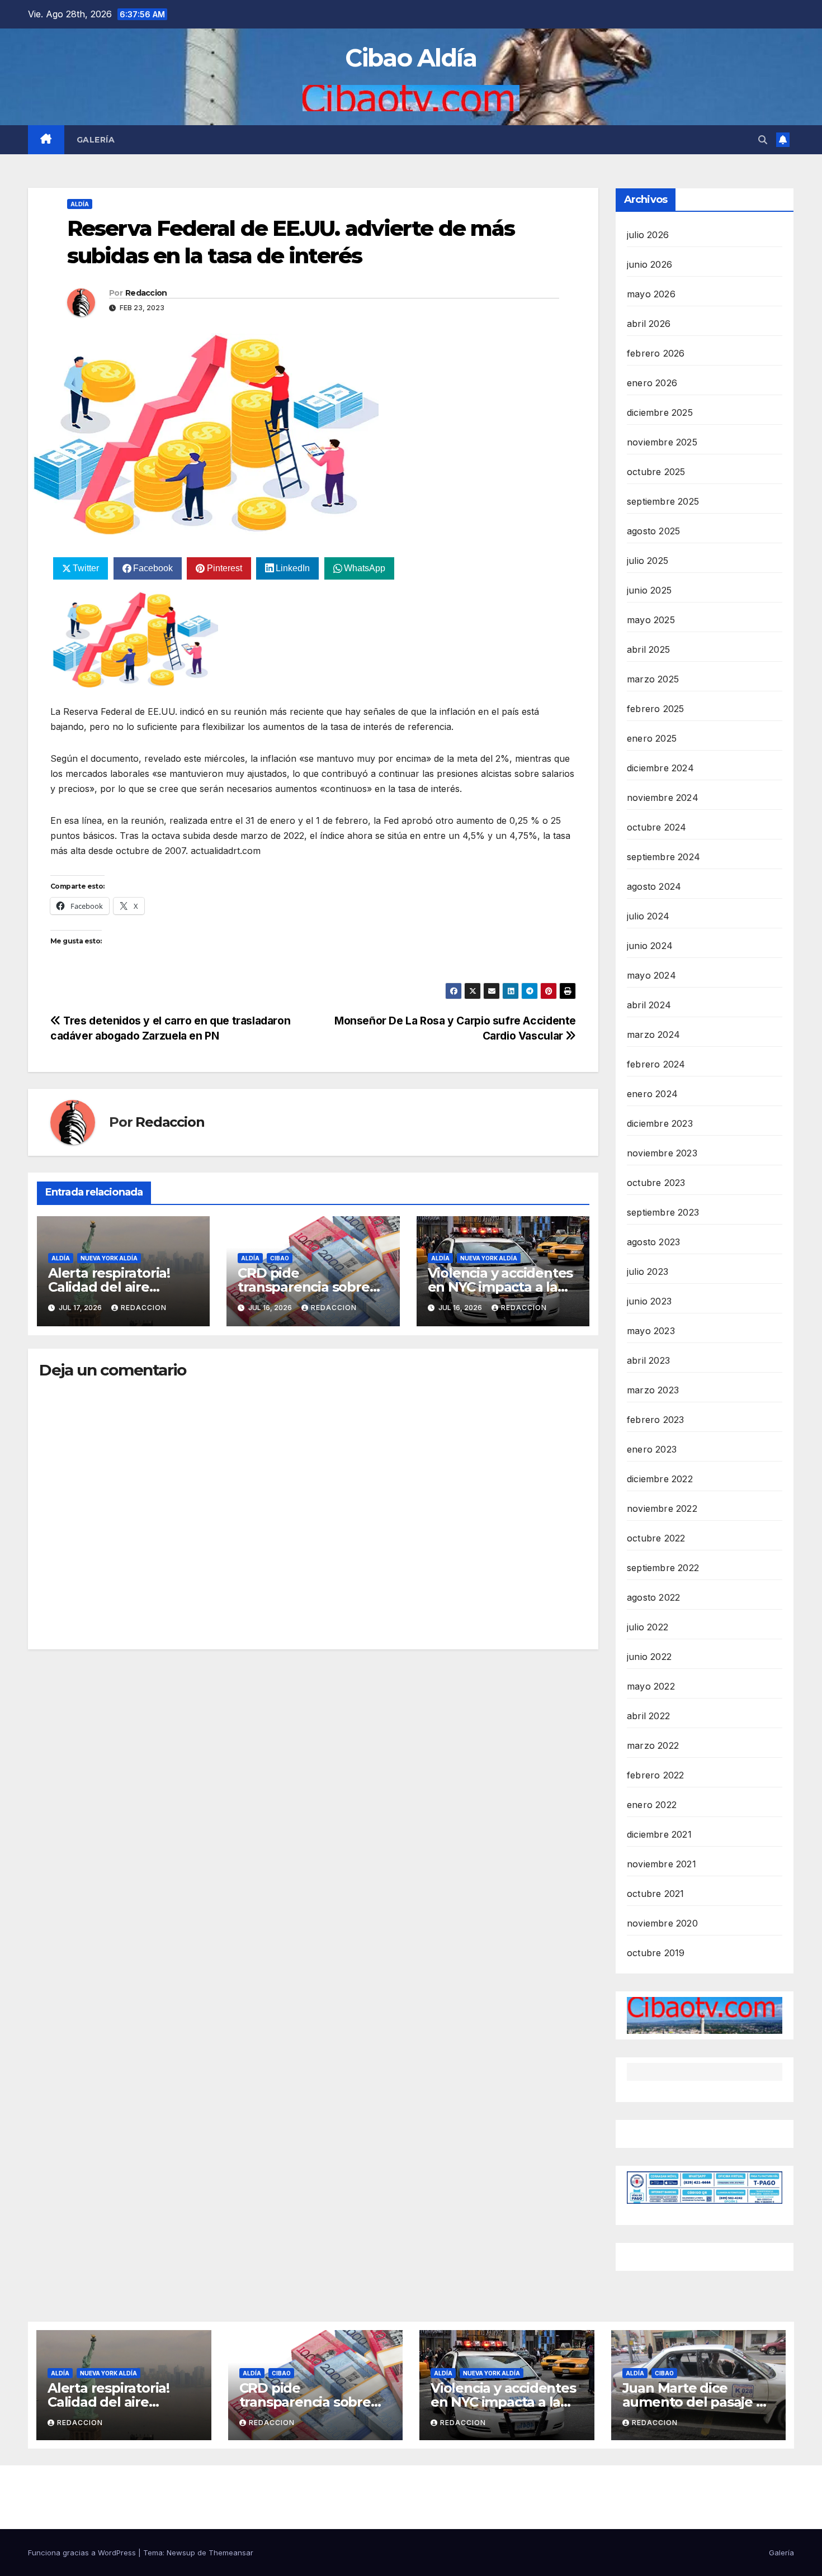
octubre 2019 (656, 1953)
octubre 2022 (656, 1538)
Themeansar (231, 2553)
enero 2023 (652, 1449)
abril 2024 (649, 1005)
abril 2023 (648, 1360)
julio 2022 (648, 1627)
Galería (96, 140)
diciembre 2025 (660, 412)
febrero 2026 (656, 353)
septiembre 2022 (663, 1568)
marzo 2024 (653, 1035)
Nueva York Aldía (109, 1258)
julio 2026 (648, 235)
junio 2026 (649, 264)
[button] (763, 140)
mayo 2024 (651, 975)
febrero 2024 (656, 1064)
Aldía (80, 204)
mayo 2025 (651, 620)
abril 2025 (648, 649)
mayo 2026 (651, 294)
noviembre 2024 (663, 798)
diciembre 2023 (660, 1123)
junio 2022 (649, 1657)
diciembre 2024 (660, 768)
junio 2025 (649, 590)
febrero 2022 (655, 1775)
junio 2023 (649, 1301)
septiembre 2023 (663, 1212)
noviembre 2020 (662, 1923)
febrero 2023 (655, 1420)
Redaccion (146, 293)
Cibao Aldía (411, 58)
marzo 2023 (653, 1390)
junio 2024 (650, 946)
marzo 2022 (653, 1745)
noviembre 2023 (662, 1153)
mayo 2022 (651, 1686)
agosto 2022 (653, 1597)
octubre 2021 (655, 1894)
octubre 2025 (656, 472)
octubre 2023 (656, 1183)
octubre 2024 (656, 827)
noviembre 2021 (662, 1864)
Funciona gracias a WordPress (83, 2553)
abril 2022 (648, 1716)
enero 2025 (652, 738)
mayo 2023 (651, 1331)
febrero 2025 (655, 709)
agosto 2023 (653, 1242)
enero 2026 (652, 383)
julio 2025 (648, 561)
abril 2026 (649, 324)
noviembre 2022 (662, 1508)
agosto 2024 (654, 886)
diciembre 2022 (660, 1479)
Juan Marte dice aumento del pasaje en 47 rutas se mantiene (698, 2402)
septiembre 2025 (663, 501)
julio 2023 (648, 1272)
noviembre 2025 (662, 442)
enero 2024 (652, 1094)
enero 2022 (652, 1805)
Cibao (280, 1258)
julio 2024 (648, 916)
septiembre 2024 (663, 857)
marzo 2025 (653, 679)
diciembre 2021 (659, 1834)
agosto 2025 (653, 531)
